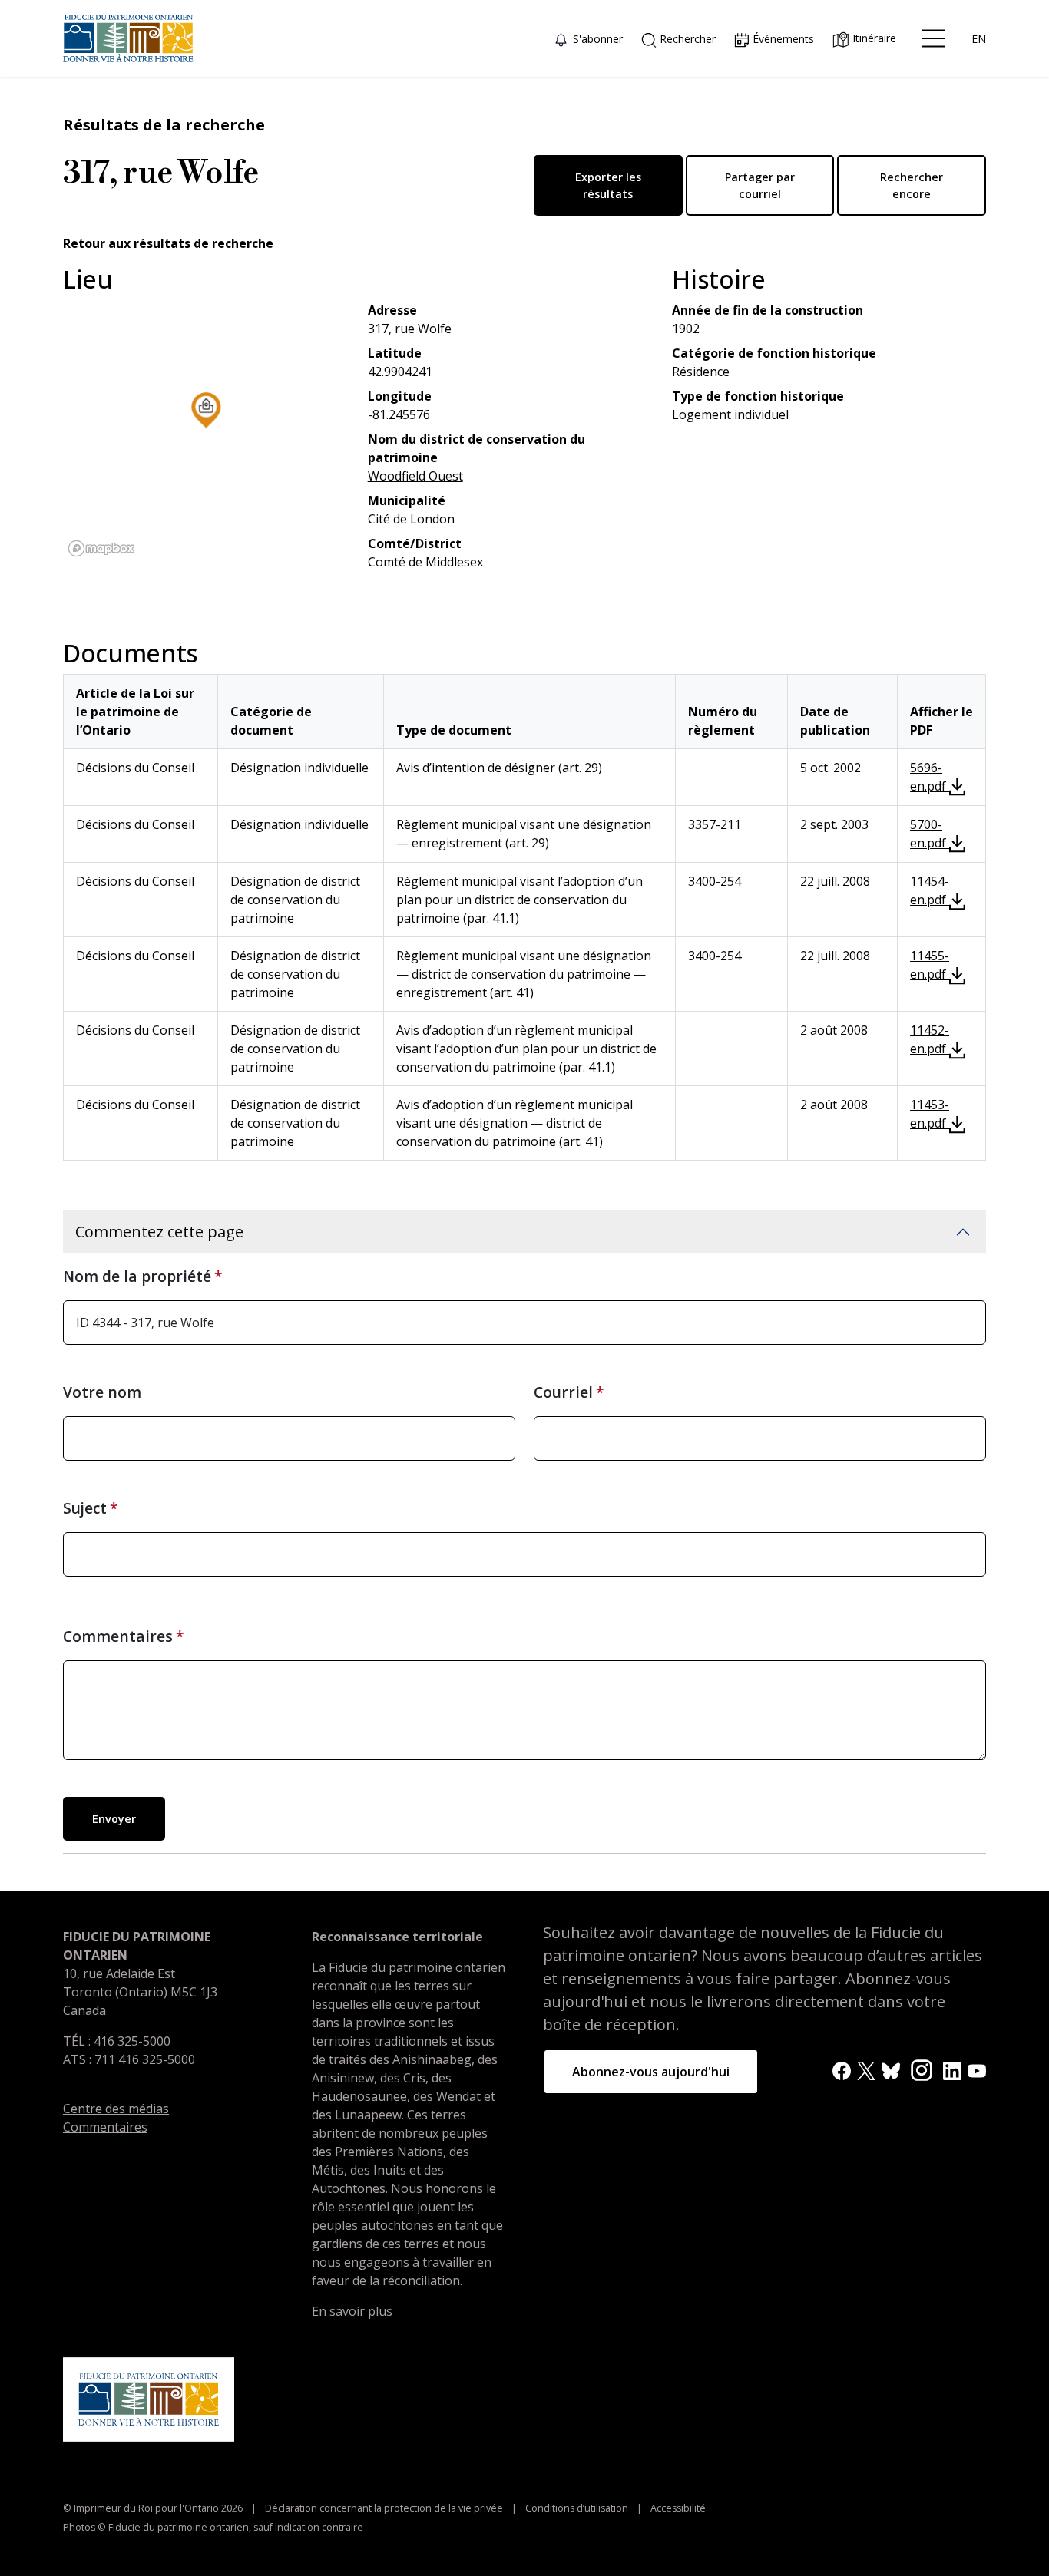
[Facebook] (842, 2069)
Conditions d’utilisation (577, 2508)
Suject (85, 1508)
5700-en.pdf (930, 834)
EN (979, 39)
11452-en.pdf (930, 1039)
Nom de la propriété (137, 1276)
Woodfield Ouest (415, 476)
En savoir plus (352, 2311)
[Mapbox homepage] (101, 548)
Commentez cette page (159, 1232)
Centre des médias (116, 2109)
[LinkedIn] (952, 2069)
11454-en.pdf (930, 890)
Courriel (563, 1392)
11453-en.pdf (930, 1114)
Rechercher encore (912, 185)
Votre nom (102, 1392)
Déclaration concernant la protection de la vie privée (384, 2508)
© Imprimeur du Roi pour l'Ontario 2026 (154, 2508)
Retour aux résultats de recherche (168, 243)
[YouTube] (977, 2069)
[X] (866, 2069)
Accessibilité (677, 2508)
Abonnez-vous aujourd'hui (651, 2072)
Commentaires (118, 1636)
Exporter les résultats (608, 185)
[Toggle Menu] (934, 38)
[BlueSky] (891, 2069)
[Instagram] (922, 2069)
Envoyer (114, 1819)
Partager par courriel (760, 185)
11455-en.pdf (930, 965)
